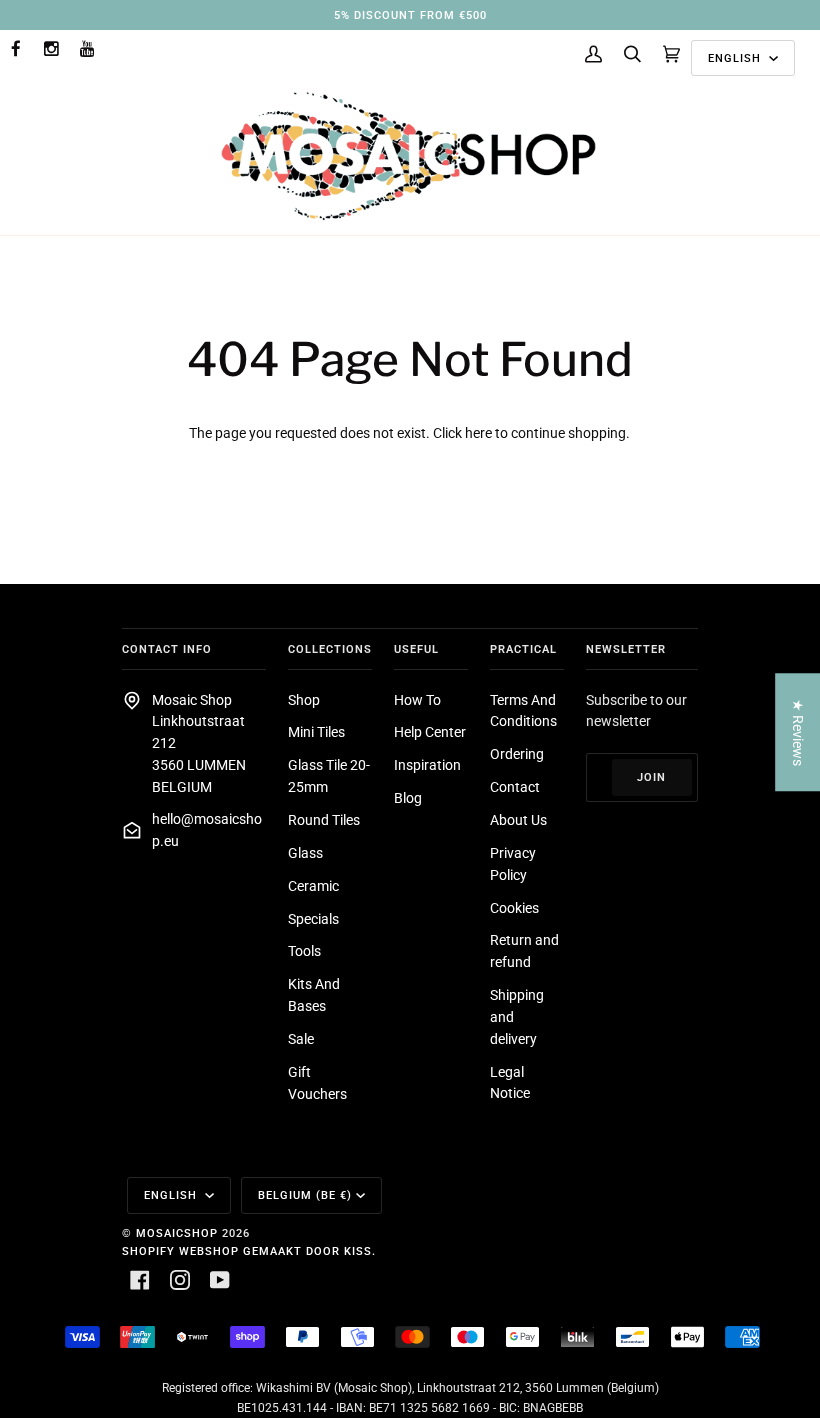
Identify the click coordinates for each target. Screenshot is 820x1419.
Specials (313, 919)
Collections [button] (330, 649)
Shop (304, 700)
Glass (305, 853)
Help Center (430, 732)
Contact (515, 787)
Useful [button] (416, 649)
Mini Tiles (316, 732)
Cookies (514, 908)
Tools (304, 951)
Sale (301, 1039)
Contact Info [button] (167, 649)
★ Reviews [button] (798, 731)
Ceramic (313, 886)
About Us (518, 820)
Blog (408, 798)
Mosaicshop (177, 1233)
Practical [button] (523, 649)
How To (417, 700)
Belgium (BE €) (305, 1195)
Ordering (517, 754)
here (478, 433)
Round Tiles (324, 820)
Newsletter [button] (626, 649)
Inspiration (427, 765)
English (736, 58)
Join (651, 777)
